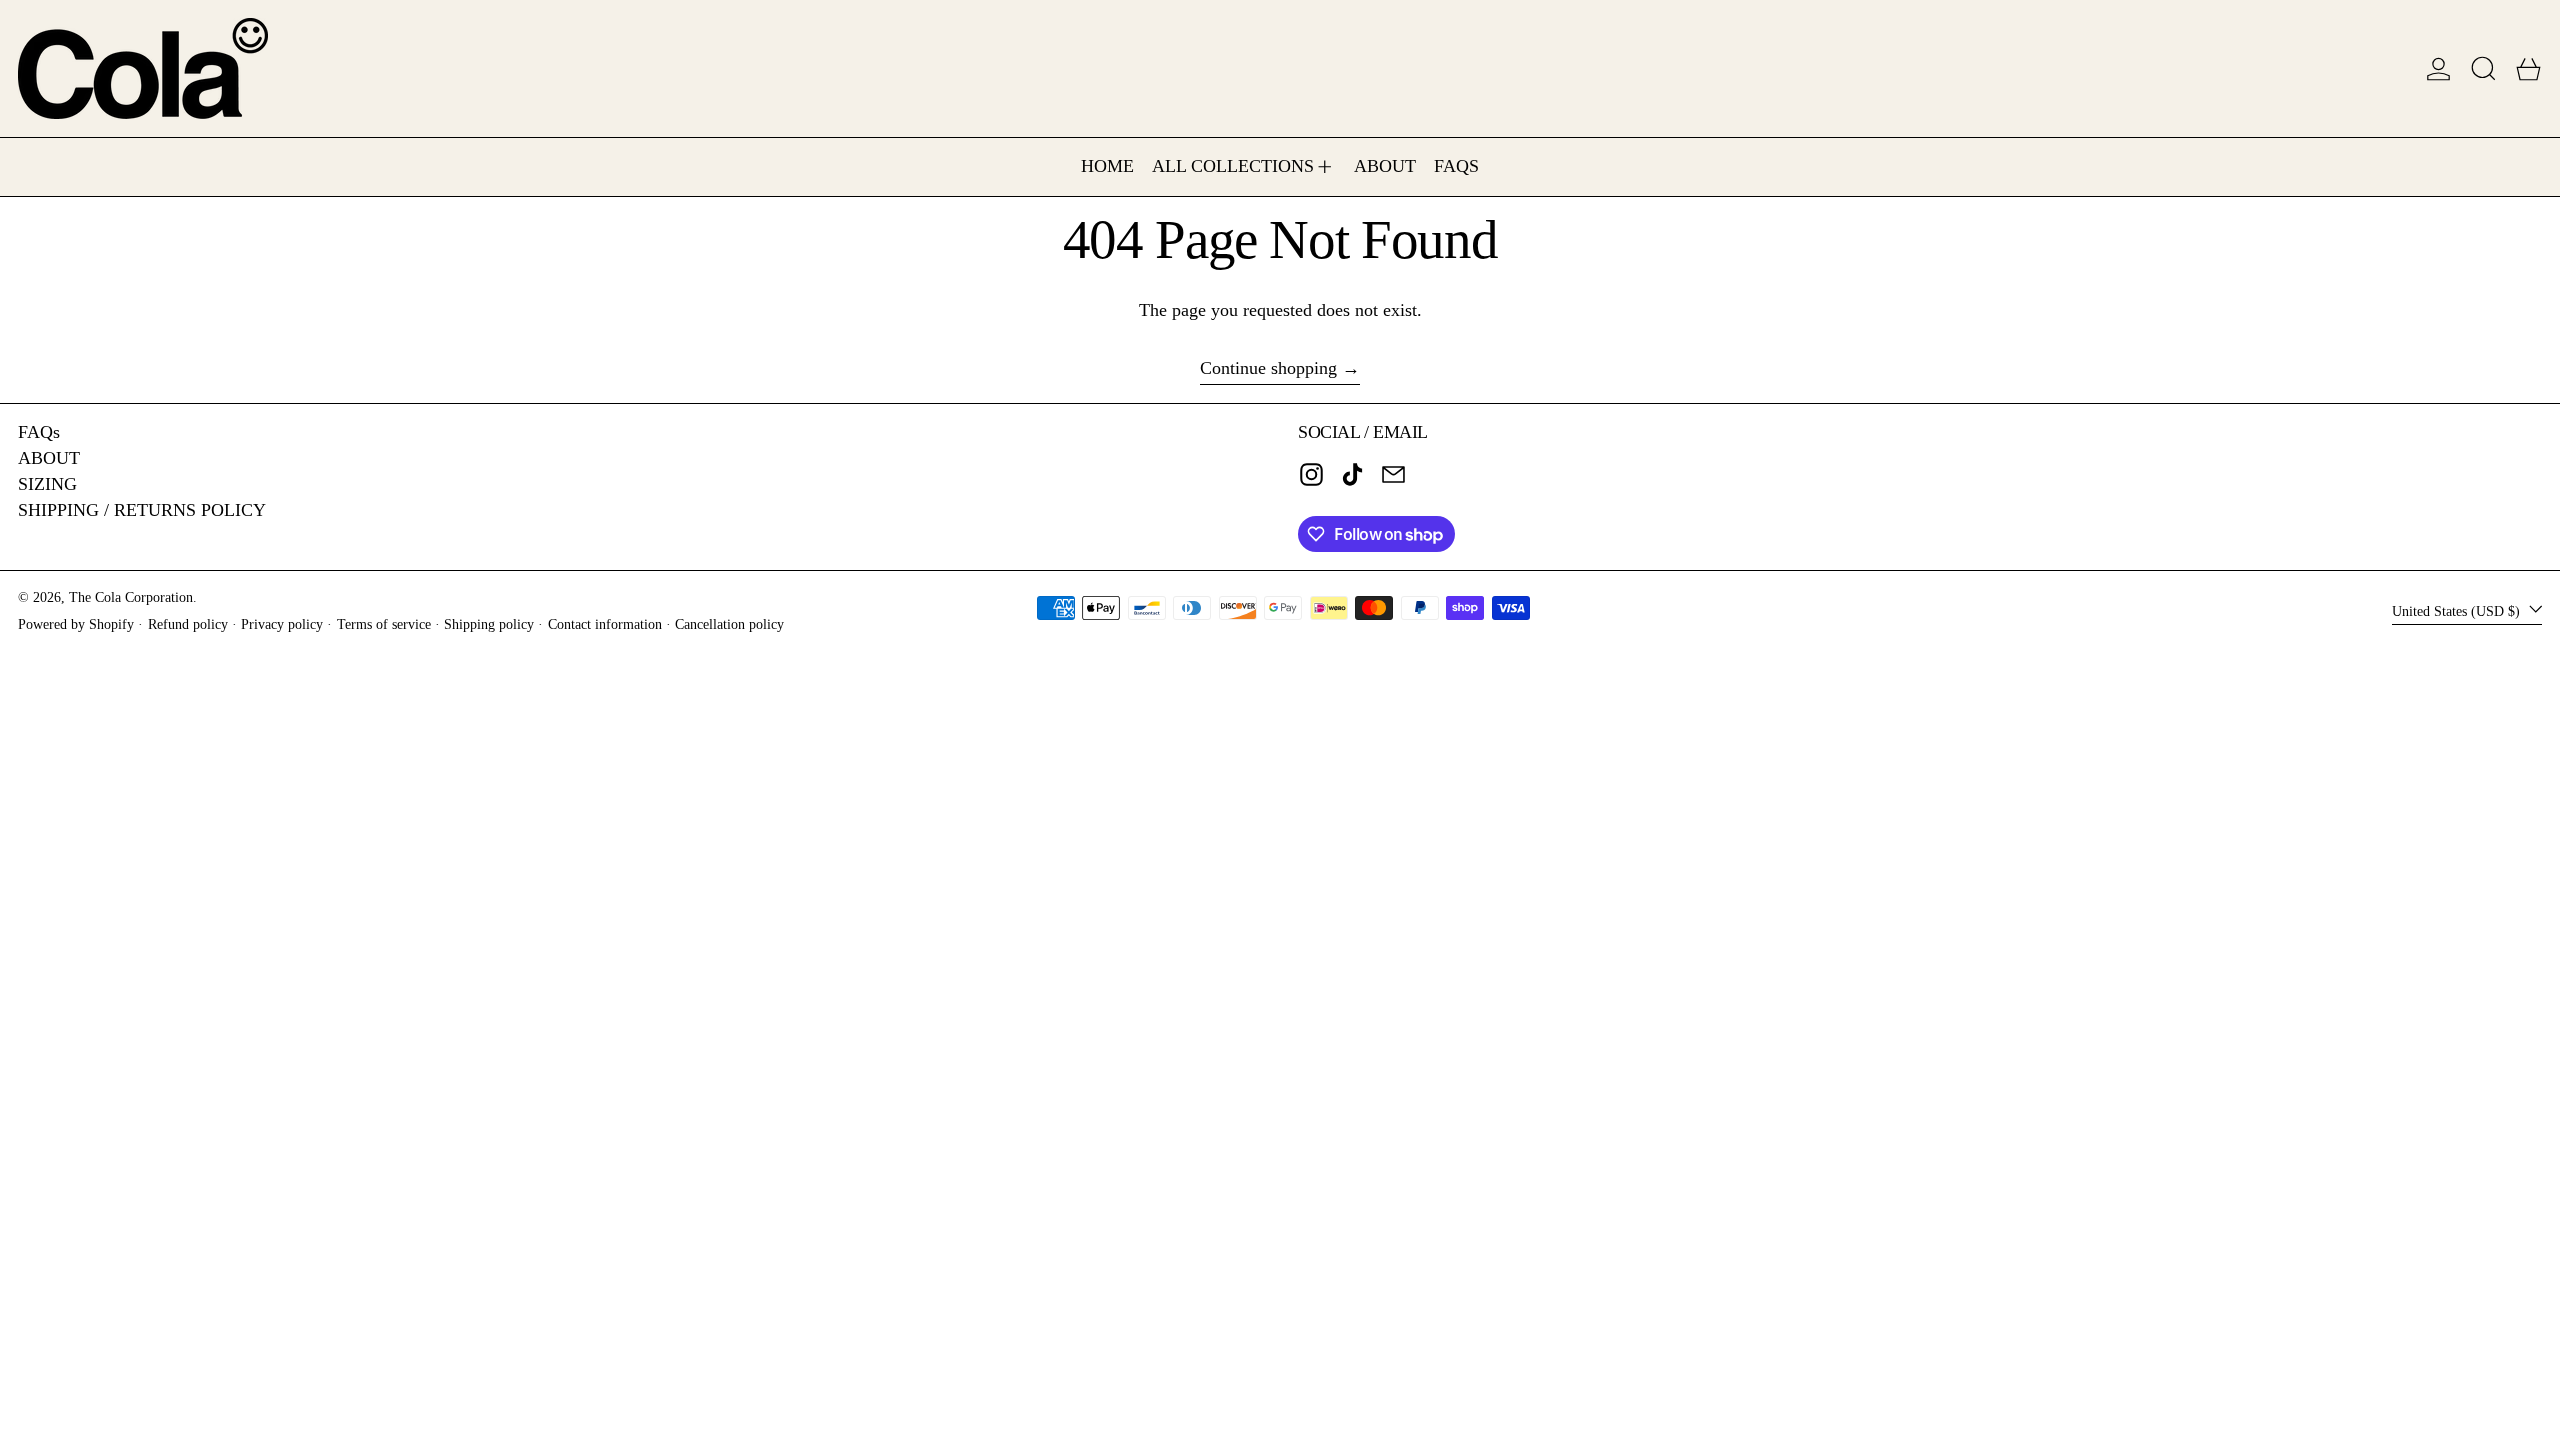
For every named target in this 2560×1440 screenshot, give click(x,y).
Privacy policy (282, 624)
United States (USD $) (2458, 610)
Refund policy (188, 624)
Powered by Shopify (76, 624)
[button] (2483, 68)
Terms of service (384, 624)
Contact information (605, 624)
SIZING (47, 484)
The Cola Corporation (131, 597)
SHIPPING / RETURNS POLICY (142, 510)
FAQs (39, 432)
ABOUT (49, 458)
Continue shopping (1268, 368)
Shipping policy (489, 624)
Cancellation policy (729, 624)
